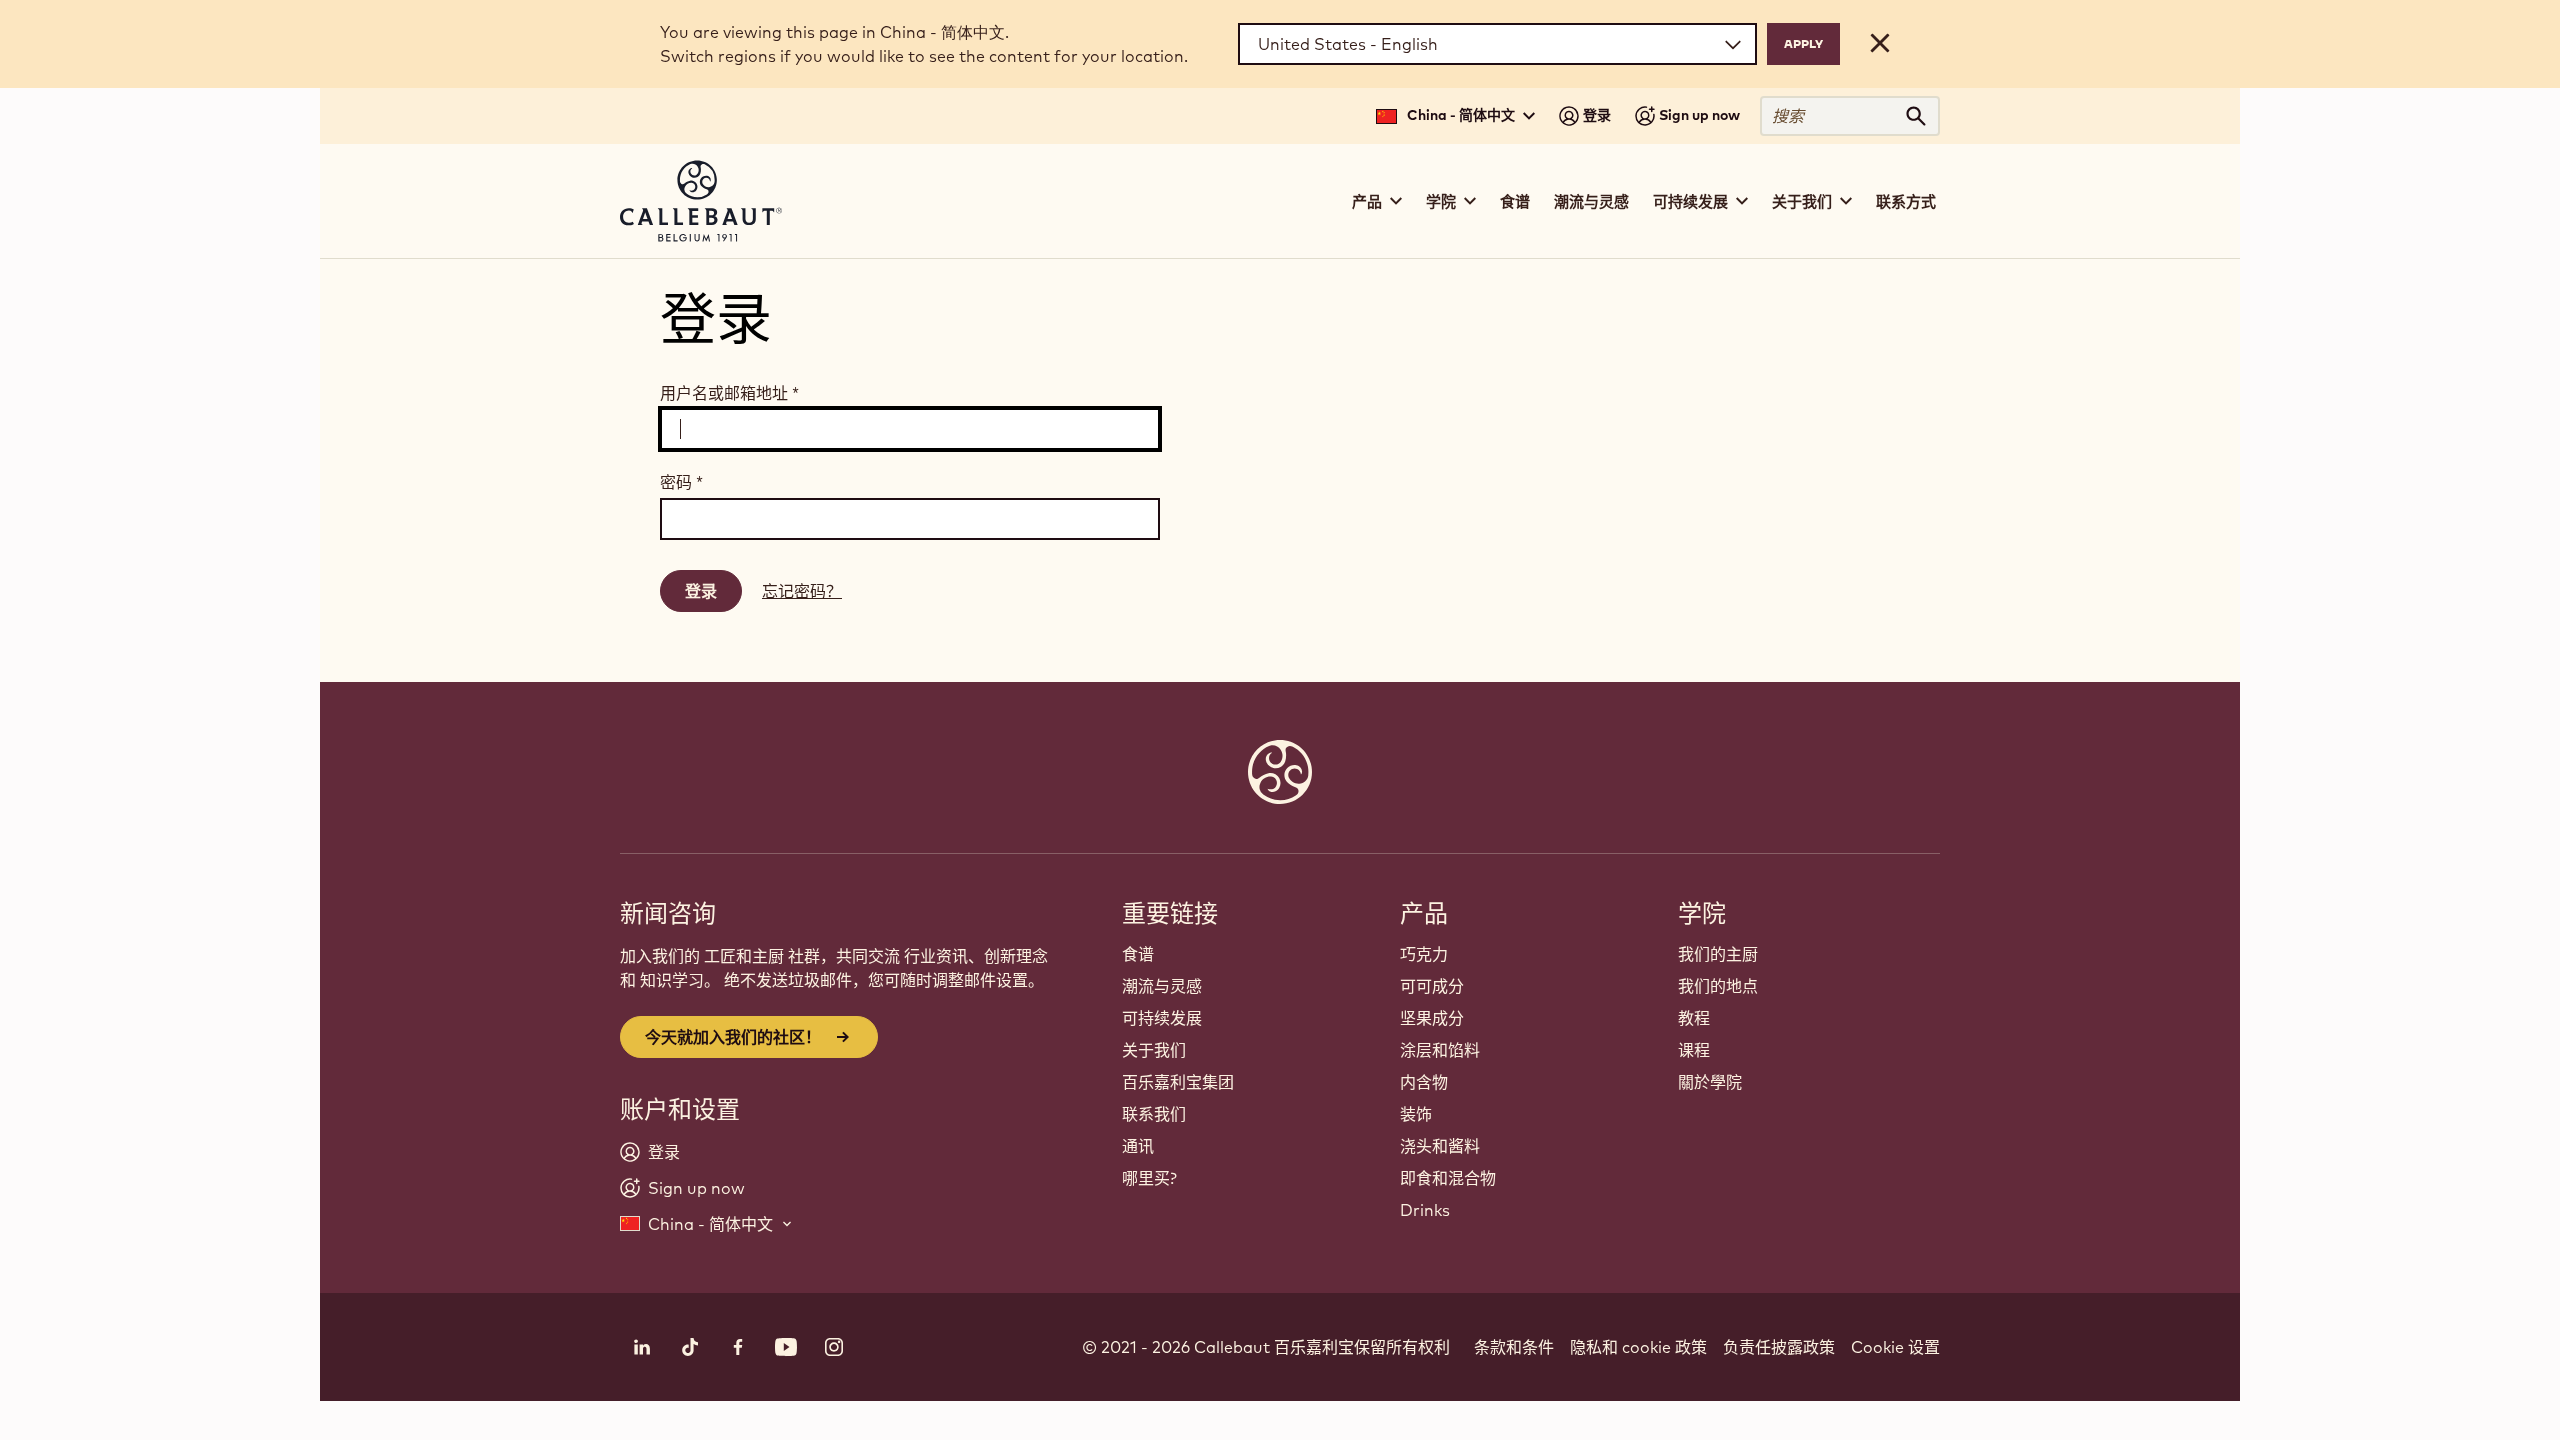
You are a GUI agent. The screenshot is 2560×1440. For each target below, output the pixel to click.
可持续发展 (1162, 1018)
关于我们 (1154, 1050)
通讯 (1138, 1146)
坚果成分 (1432, 1018)
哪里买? (1149, 1178)
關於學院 (1710, 1082)
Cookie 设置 (1895, 1347)
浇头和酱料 (1440, 1146)
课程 (1694, 1050)
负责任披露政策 (1779, 1347)
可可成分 (1432, 986)
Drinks (1425, 1210)
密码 (681, 482)
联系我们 (1154, 1114)
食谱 (1515, 201)
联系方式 (1906, 201)
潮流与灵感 (1591, 201)
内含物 (1424, 1082)
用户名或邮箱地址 (729, 393)
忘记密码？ (802, 591)
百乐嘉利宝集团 (1178, 1082)
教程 (1694, 1018)
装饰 (1416, 1114)
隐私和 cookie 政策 (1638, 1347)
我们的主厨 (1718, 954)
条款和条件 (1514, 1347)
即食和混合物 (1448, 1178)
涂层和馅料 (1440, 1050)
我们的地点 (1718, 986)
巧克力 (1424, 954)
